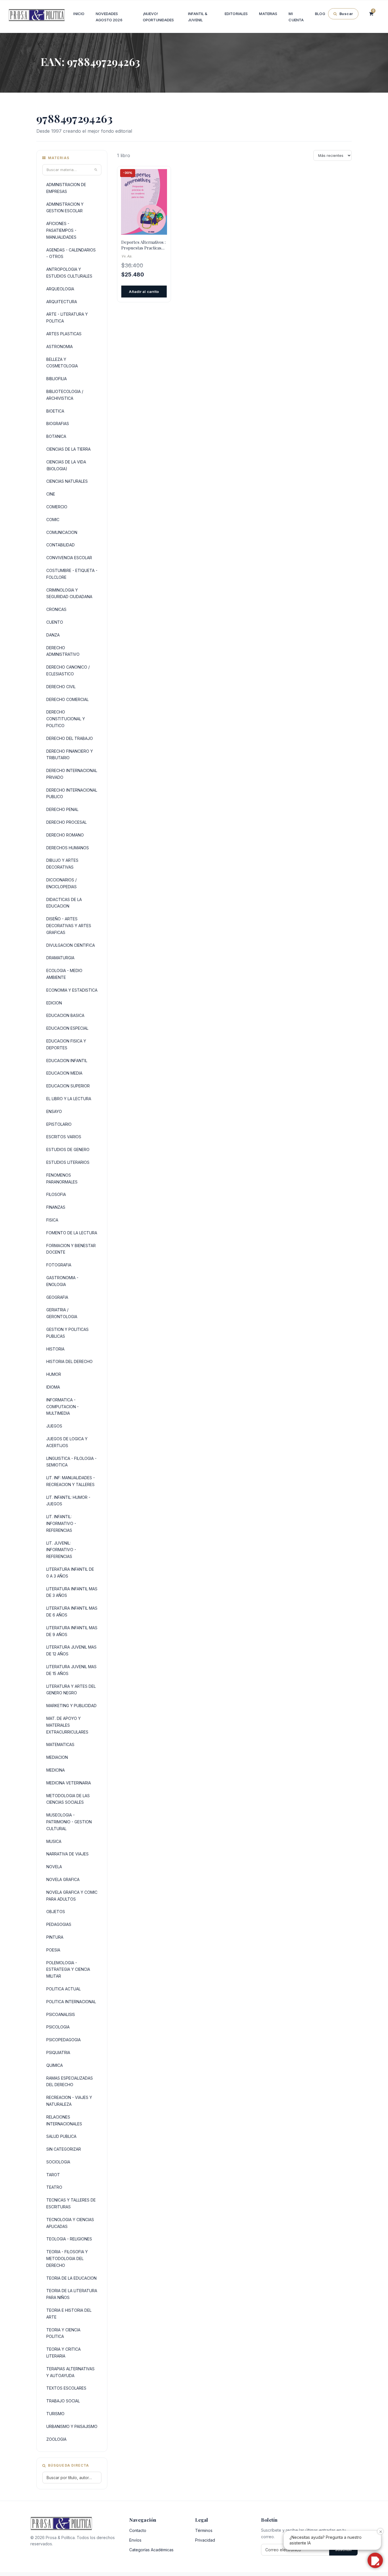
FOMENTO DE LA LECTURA (72, 1233)
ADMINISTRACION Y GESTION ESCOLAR (65, 208)
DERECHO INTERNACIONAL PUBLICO (72, 793)
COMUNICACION (62, 532)
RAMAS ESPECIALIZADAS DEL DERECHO (70, 2081)
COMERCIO (57, 507)
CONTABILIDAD (61, 545)
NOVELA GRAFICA (63, 1879)
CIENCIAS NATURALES (67, 481)
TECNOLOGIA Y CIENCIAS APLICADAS (70, 2223)
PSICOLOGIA (58, 2027)
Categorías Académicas (151, 2550)
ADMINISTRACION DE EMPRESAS (66, 188)
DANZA (53, 635)
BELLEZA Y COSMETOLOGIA (62, 363)
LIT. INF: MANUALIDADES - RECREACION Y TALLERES (71, 1481)
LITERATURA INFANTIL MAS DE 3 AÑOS (72, 1592)
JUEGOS (54, 1426)
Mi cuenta (296, 17)
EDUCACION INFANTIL (67, 1061)
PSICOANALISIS (61, 2014)
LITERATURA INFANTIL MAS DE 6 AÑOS (72, 1611)
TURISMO (55, 2414)
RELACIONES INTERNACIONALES (64, 2120)
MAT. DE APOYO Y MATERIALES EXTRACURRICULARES (67, 1725)
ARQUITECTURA (62, 302)
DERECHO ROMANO (65, 835)
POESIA (53, 1950)
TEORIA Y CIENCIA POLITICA (63, 2333)
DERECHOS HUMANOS (68, 848)
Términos (204, 2530)
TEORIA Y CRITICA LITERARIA (63, 2353)
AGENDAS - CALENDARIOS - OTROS (71, 253)
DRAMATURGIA (60, 958)
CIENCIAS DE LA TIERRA (68, 449)
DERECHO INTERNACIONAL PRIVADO (72, 774)
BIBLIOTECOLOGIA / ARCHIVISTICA (65, 395)
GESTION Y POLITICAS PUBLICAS (67, 1333)
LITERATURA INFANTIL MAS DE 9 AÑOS (72, 1631)
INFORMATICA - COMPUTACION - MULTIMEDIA (62, 1407)
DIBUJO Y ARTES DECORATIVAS (62, 864)
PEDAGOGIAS (59, 1924)
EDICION (54, 1003)
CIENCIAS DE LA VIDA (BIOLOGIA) (66, 465)
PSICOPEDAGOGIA (63, 2040)
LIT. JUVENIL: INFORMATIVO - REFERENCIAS (61, 1550)
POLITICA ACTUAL (63, 1989)
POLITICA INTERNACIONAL (71, 2002)
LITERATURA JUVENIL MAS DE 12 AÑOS (71, 1650)
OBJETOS (56, 1912)
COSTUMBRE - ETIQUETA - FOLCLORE (72, 574)
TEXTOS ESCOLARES (66, 2388)
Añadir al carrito (144, 292)
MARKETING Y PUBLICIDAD (71, 1706)
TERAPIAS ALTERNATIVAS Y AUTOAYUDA (70, 2372)
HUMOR (54, 1374)
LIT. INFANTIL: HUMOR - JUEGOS (68, 1501)
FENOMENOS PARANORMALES (62, 1178)
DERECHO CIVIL (61, 687)
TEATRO (54, 2187)
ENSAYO (54, 1111)
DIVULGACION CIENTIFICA (71, 945)
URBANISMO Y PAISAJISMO (72, 2426)
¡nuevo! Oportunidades (158, 17)
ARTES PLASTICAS (64, 334)
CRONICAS (56, 609)
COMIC (53, 520)
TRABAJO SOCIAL (63, 2401)
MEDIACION (57, 1757)
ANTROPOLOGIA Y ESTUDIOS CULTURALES (69, 273)
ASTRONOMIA (60, 347)
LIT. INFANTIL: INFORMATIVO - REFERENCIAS (61, 1523)
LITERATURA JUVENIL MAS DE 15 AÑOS (71, 1670)
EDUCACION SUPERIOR (68, 1086)
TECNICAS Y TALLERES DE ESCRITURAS (71, 2203)
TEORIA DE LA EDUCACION (71, 2278)
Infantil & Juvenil (198, 17)
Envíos (135, 2540)
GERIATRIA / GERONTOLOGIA (62, 1313)
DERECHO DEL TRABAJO (70, 738)
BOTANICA (56, 436)
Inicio (79, 14)
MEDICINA (56, 1770)
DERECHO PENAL (62, 809)
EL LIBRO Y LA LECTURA (69, 1099)
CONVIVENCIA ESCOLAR (69, 558)
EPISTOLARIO (59, 1124)
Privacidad (205, 2540)
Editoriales (236, 14)
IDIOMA (53, 1387)
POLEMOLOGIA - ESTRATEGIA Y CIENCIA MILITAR (68, 1970)
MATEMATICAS (60, 1744)
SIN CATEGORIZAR (64, 2149)
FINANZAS (56, 1207)
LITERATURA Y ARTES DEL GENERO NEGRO (71, 1690)
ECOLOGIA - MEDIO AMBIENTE (64, 974)
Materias (268, 14)
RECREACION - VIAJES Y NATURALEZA (69, 2101)
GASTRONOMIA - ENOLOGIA (62, 1281)
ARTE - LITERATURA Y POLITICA (67, 318)
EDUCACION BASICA (65, 1015)
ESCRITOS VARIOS (64, 1137)
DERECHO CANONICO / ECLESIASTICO (68, 670)
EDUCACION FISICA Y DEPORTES (66, 1044)
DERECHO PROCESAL (66, 822)
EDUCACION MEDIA (64, 1073)
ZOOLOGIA (56, 2439)
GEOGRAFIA (57, 1297)
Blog (320, 14)
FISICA (52, 1220)
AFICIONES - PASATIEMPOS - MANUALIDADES (61, 230)
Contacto (138, 2530)
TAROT (53, 2175)
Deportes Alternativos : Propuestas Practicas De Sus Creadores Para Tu (143, 245)
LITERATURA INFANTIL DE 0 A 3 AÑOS (70, 1573)
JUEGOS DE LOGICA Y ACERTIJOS (67, 1442)
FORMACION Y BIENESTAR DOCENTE (71, 1249)
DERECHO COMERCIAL (67, 699)
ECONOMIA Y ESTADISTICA (72, 990)
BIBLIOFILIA (57, 379)
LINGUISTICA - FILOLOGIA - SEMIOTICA (71, 1462)
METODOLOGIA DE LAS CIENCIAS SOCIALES (68, 1799)
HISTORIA (55, 1349)
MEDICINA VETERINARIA (69, 1783)
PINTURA (55, 1937)
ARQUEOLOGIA (60, 289)
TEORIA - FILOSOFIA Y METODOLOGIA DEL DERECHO (67, 2258)
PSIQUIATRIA (58, 2052)
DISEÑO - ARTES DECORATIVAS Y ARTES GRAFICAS (69, 926)
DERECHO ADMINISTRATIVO (63, 651)
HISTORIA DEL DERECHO (69, 1361)
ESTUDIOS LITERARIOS (68, 1162)
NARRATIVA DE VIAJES (67, 1854)
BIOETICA (55, 411)
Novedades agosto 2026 (109, 17)
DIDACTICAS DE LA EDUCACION (64, 903)
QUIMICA (55, 2065)
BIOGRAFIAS (58, 424)
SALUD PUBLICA (61, 2136)
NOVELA (54, 1867)
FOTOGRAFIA (59, 1265)
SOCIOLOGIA (58, 2162)
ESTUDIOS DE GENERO (68, 1149)
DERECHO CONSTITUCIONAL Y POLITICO (66, 719)
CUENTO (55, 622)
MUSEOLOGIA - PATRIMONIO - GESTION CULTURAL (69, 1822)
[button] (375, 2560)
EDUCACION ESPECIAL (67, 1028)
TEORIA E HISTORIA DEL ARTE (69, 2314)
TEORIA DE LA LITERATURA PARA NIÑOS (72, 2294)
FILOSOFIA (56, 1194)
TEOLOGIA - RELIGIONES (69, 2239)
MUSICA (54, 1841)
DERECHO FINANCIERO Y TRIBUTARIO (70, 755)
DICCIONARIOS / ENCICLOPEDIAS (61, 883)
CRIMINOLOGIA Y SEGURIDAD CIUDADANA (69, 593)
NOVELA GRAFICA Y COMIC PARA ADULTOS (72, 1896)
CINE (51, 494)
